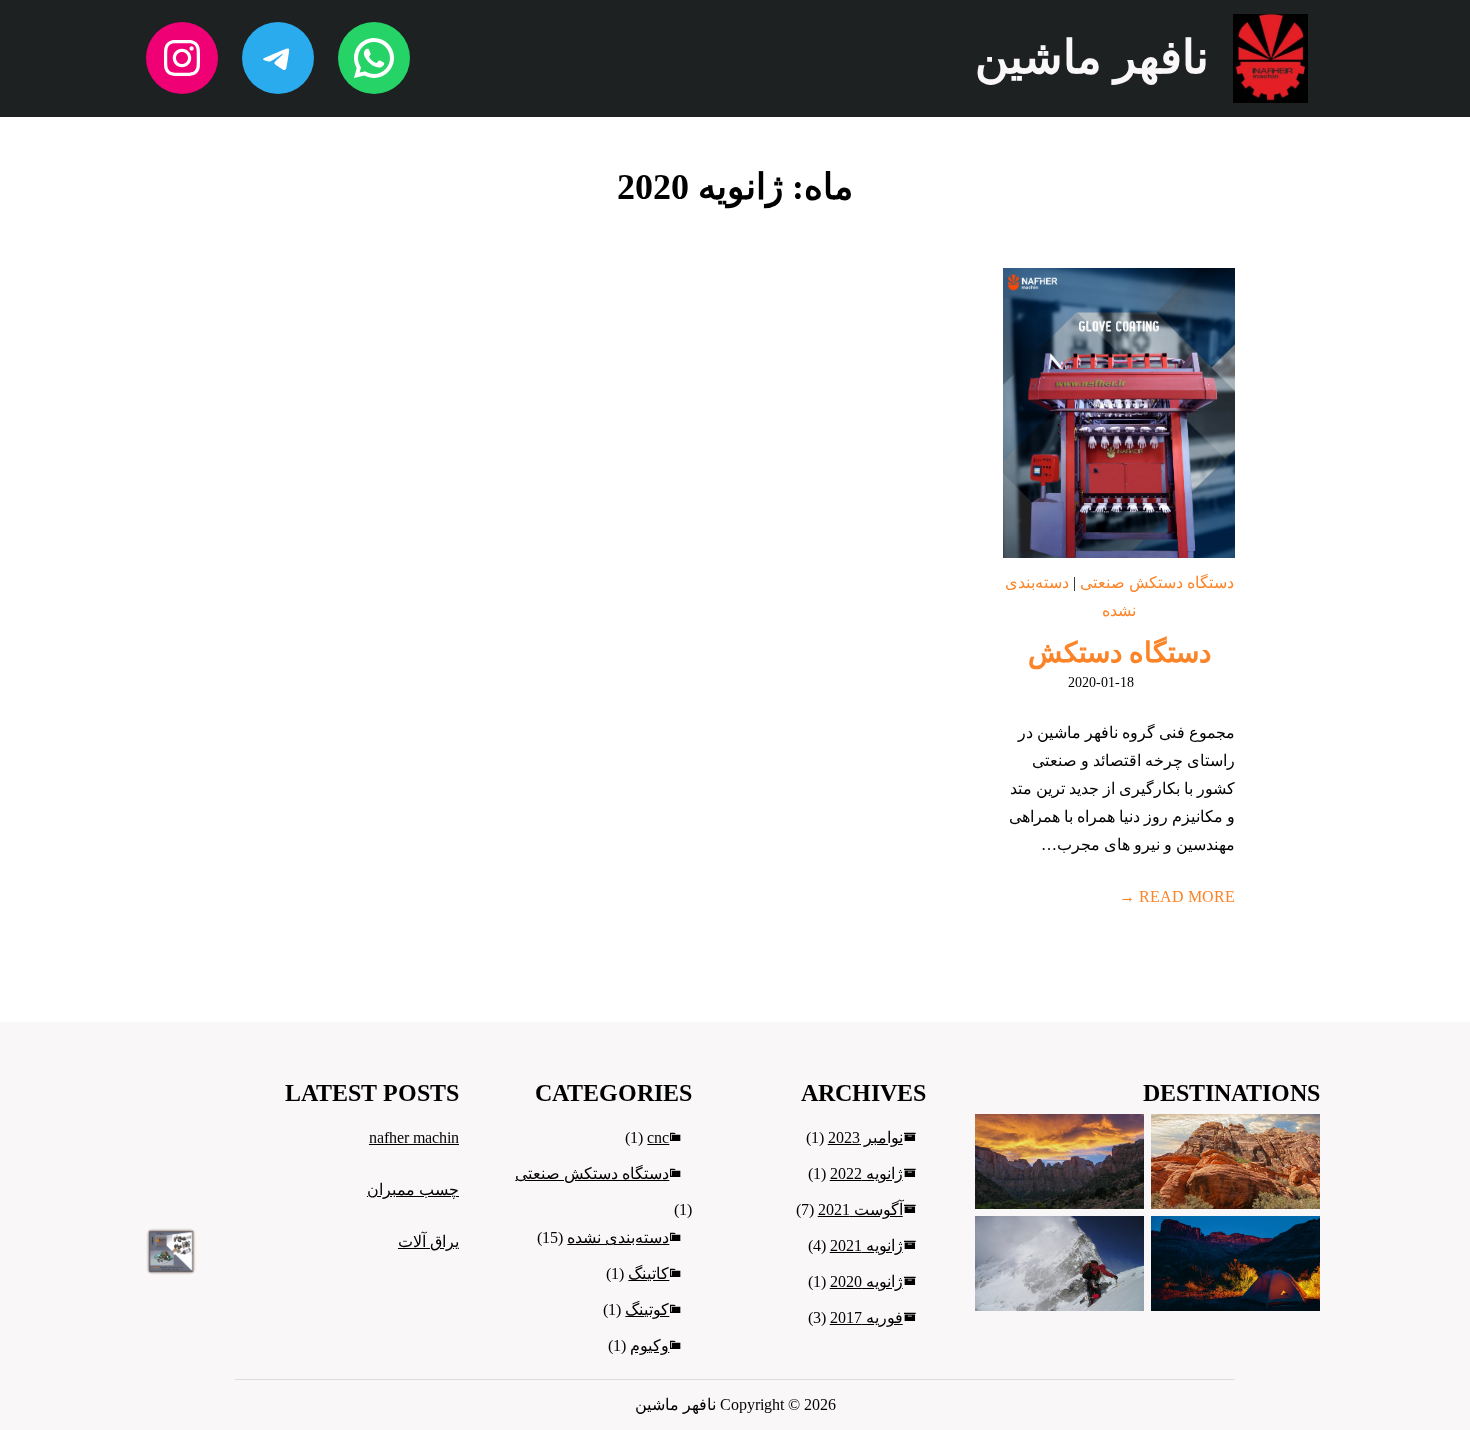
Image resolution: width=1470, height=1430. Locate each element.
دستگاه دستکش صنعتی (1157, 582)
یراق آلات (428, 1241)
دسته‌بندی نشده (618, 1237)
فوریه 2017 (866, 1317)
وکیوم (649, 1345)
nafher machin (414, 1137)
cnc (658, 1137)
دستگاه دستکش (1119, 652)
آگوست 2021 (860, 1209)
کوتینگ (647, 1309)
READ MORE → (1177, 896)
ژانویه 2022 (866, 1173)
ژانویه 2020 (866, 1281)
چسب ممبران (413, 1189)
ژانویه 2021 (866, 1245)
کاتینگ (648, 1273)
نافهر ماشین (1092, 57)
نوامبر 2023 (865, 1137)
